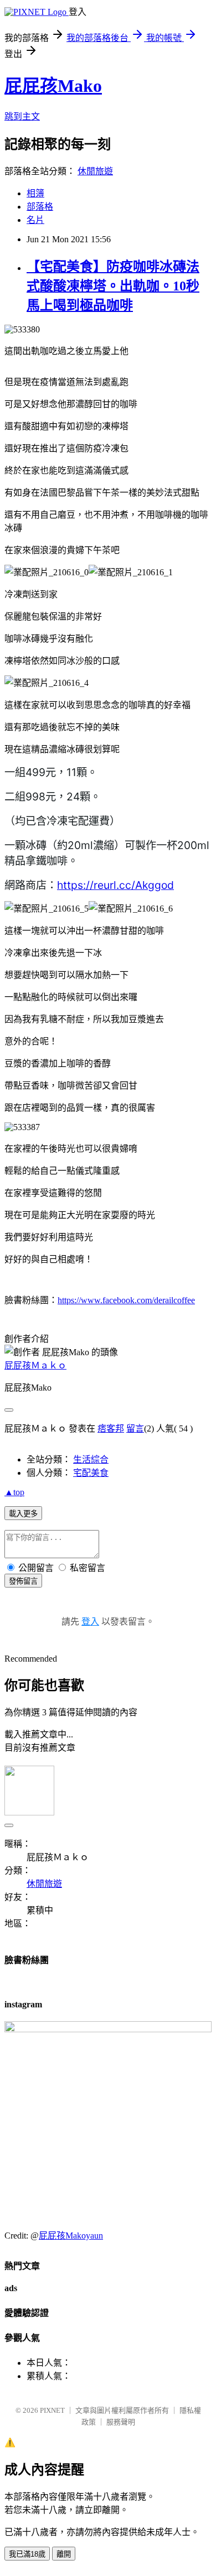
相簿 (35, 193)
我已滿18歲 (27, 2554)
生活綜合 (91, 1459)
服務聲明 (121, 2422)
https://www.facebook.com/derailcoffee (126, 1300)
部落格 (40, 207)
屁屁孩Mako (53, 86)
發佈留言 (23, 1581)
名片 (35, 220)
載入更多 (23, 1514)
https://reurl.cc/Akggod (115, 885)
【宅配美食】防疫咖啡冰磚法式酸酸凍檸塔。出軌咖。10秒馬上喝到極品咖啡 (113, 286)
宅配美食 (91, 1473)
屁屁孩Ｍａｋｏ (35, 1365)
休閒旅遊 (95, 171)
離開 (64, 2554)
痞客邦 (111, 1428)
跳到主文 (22, 116)
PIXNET (52, 2410)
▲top (14, 1492)
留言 (135, 1428)
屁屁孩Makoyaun (71, 2236)
